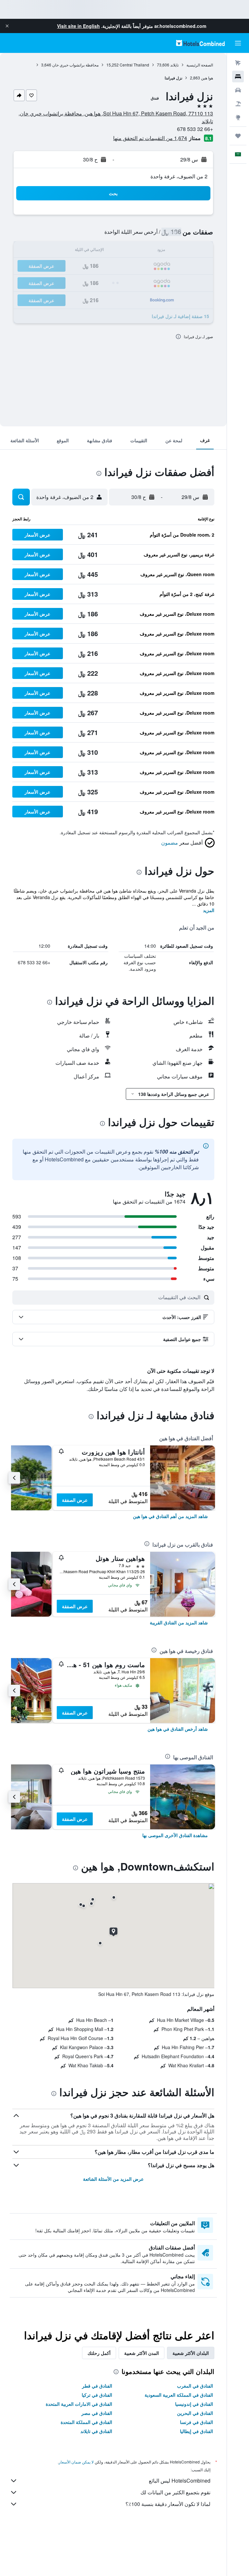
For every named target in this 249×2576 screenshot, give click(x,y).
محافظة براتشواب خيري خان (75, 65)
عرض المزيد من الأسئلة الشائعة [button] (113, 2179)
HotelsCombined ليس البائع (180, 2481)
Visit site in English (78, 26)
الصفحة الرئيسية (200, 65)
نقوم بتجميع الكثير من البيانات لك (175, 2492)
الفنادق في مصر (97, 2413)
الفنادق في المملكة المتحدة (86, 2422)
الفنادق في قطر (97, 2386)
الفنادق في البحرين (195, 2413)
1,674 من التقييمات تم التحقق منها (150, 138)
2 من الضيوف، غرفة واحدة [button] (179, 176)
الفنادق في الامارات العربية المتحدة (79, 2404)
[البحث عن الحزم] (238, 104)
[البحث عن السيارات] (238, 90)
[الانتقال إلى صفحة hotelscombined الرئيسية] (200, 43)
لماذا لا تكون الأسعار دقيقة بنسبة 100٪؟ (168, 2504)
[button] (7, 26)
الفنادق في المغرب (195, 2386)
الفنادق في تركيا (97, 2395)
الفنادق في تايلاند (96, 2431)
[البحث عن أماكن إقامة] (238, 77)
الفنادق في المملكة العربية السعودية (179, 2395)
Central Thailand (134, 65)
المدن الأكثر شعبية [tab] (142, 2353)
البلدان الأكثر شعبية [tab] (191, 2353)
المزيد (209, 910)
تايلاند (174, 65)
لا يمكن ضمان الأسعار (76, 2462)
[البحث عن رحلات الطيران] (238, 63)
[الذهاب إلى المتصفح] (238, 117)
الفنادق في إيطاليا (196, 2431)
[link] (170, 1516)
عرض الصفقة (75, 1500)
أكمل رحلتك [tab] (99, 2353)
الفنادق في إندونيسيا (194, 2404)
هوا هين (207, 78)
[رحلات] (238, 136)
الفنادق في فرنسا (196, 2422)
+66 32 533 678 (195, 129)
